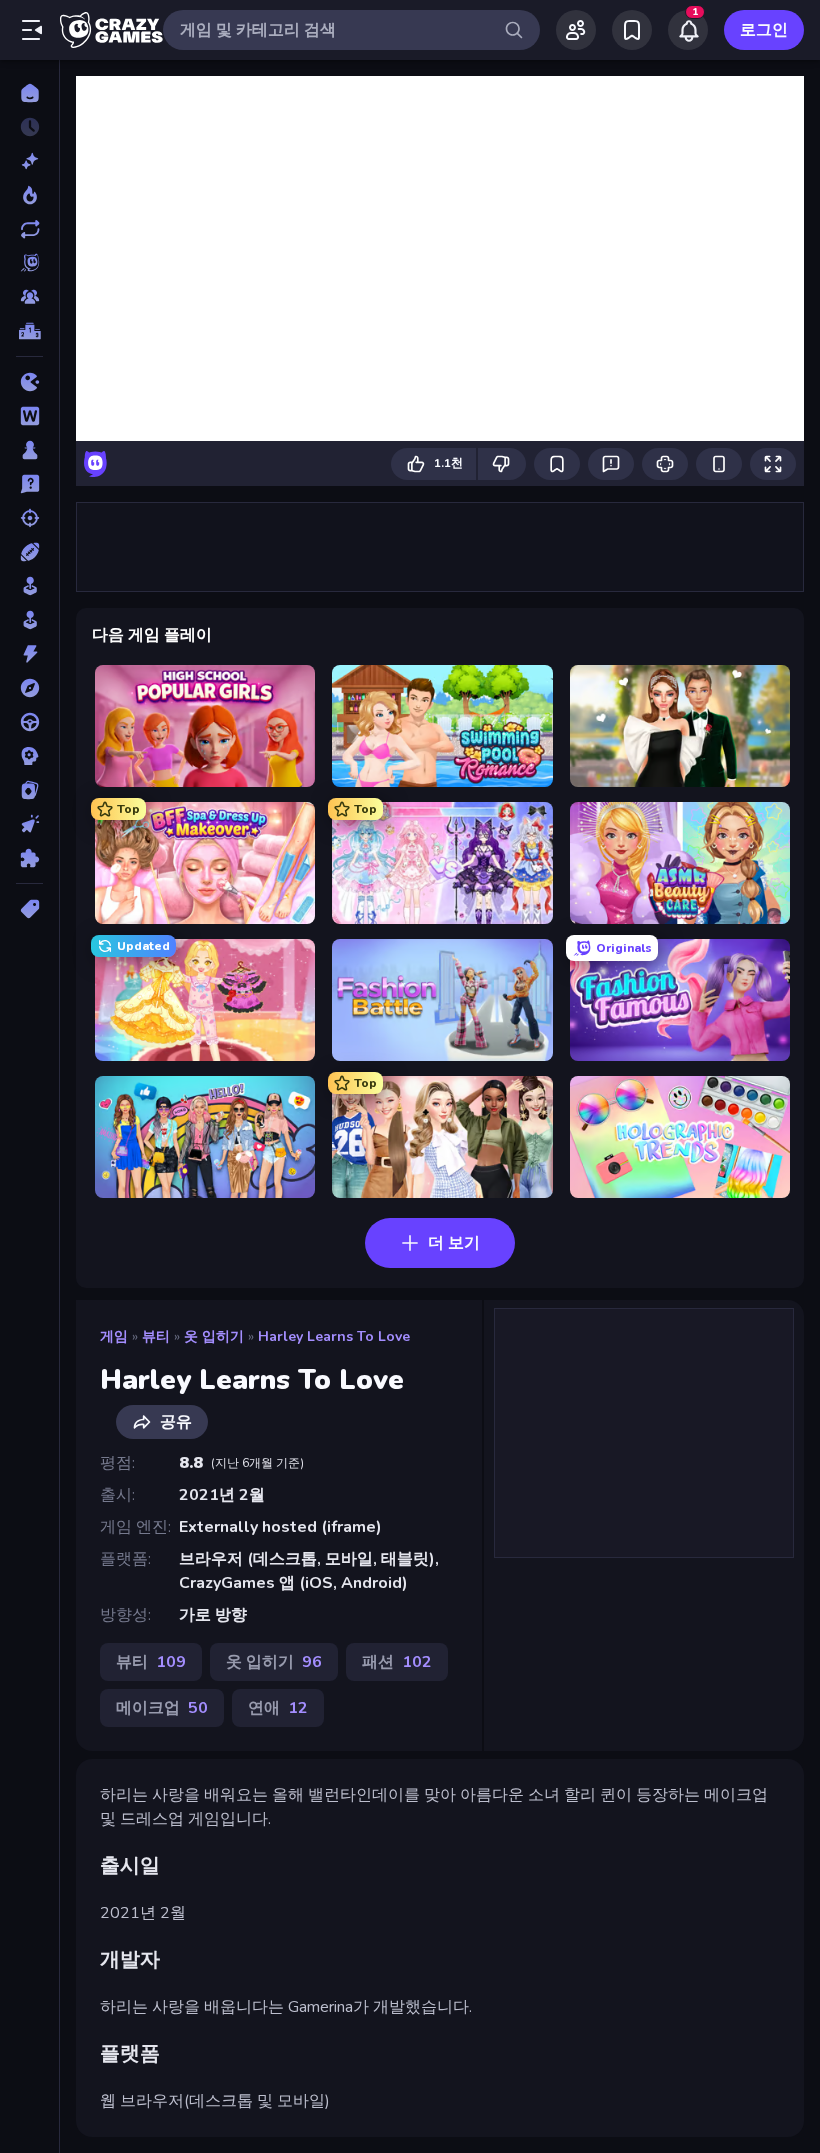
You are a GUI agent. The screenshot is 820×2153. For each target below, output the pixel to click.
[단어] (29, 416)
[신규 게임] (29, 161)
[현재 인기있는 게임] (29, 195)
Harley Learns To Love (334, 1336)
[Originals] (29, 263)
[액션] (29, 654)
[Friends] (576, 30)
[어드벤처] (29, 688)
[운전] (29, 722)
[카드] (29, 790)
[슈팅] (29, 518)
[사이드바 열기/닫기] (32, 30)
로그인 (764, 30)
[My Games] (632, 30)
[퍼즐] (29, 858)
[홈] (29, 93)
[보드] (29, 450)
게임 (114, 1336)
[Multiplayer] (29, 297)
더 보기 (454, 1243)
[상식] (29, 484)
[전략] (29, 756)
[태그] (29, 909)
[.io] (29, 382)
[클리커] (29, 824)
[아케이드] (29, 620)
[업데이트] (29, 229)
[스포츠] (29, 552)
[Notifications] (688, 30)
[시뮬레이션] (29, 586)
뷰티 (156, 1336)
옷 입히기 (214, 1336)
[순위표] (29, 331)
